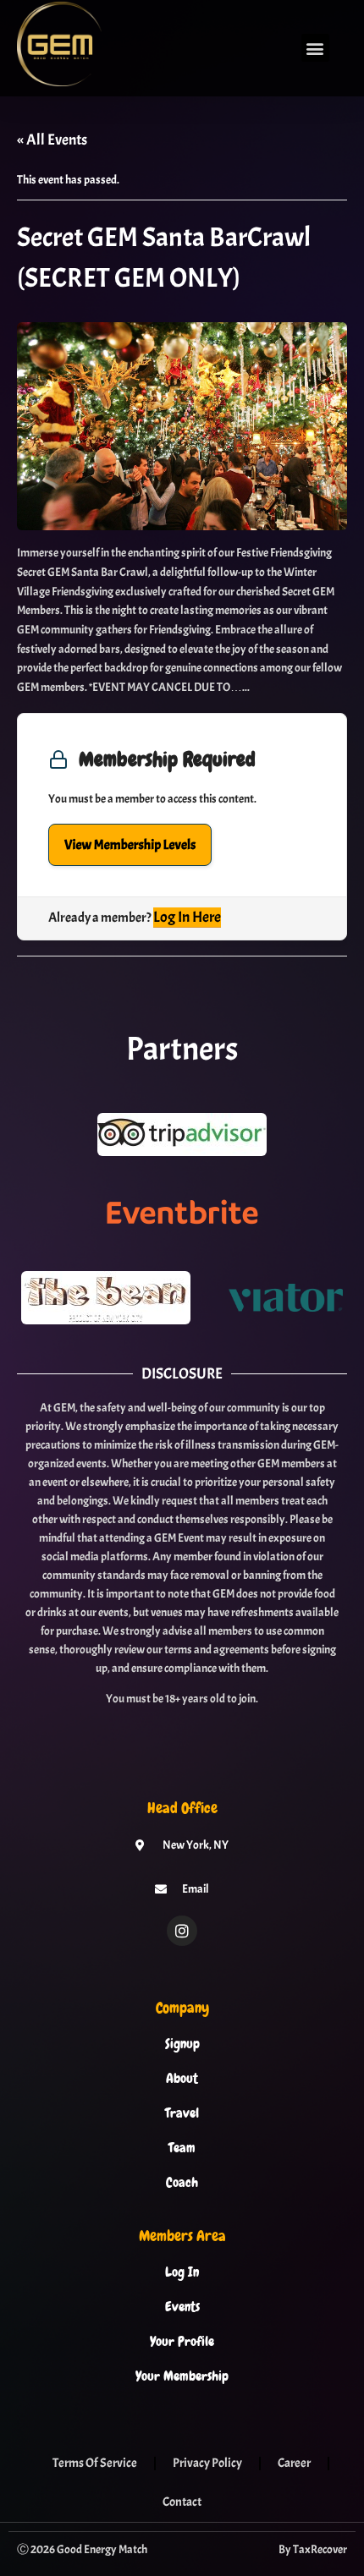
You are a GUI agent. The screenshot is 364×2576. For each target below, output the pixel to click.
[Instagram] (182, 1931)
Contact (182, 2502)
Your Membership (182, 2376)
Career (294, 2463)
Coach (182, 2183)
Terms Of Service (95, 2463)
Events (182, 2307)
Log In (182, 2272)
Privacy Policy (207, 2463)
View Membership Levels (130, 845)
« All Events (52, 140)
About (182, 2079)
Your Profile (182, 2342)
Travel (182, 2113)
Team (182, 2148)
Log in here (187, 917)
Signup (182, 2044)
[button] (315, 48)
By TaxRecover (313, 2549)
